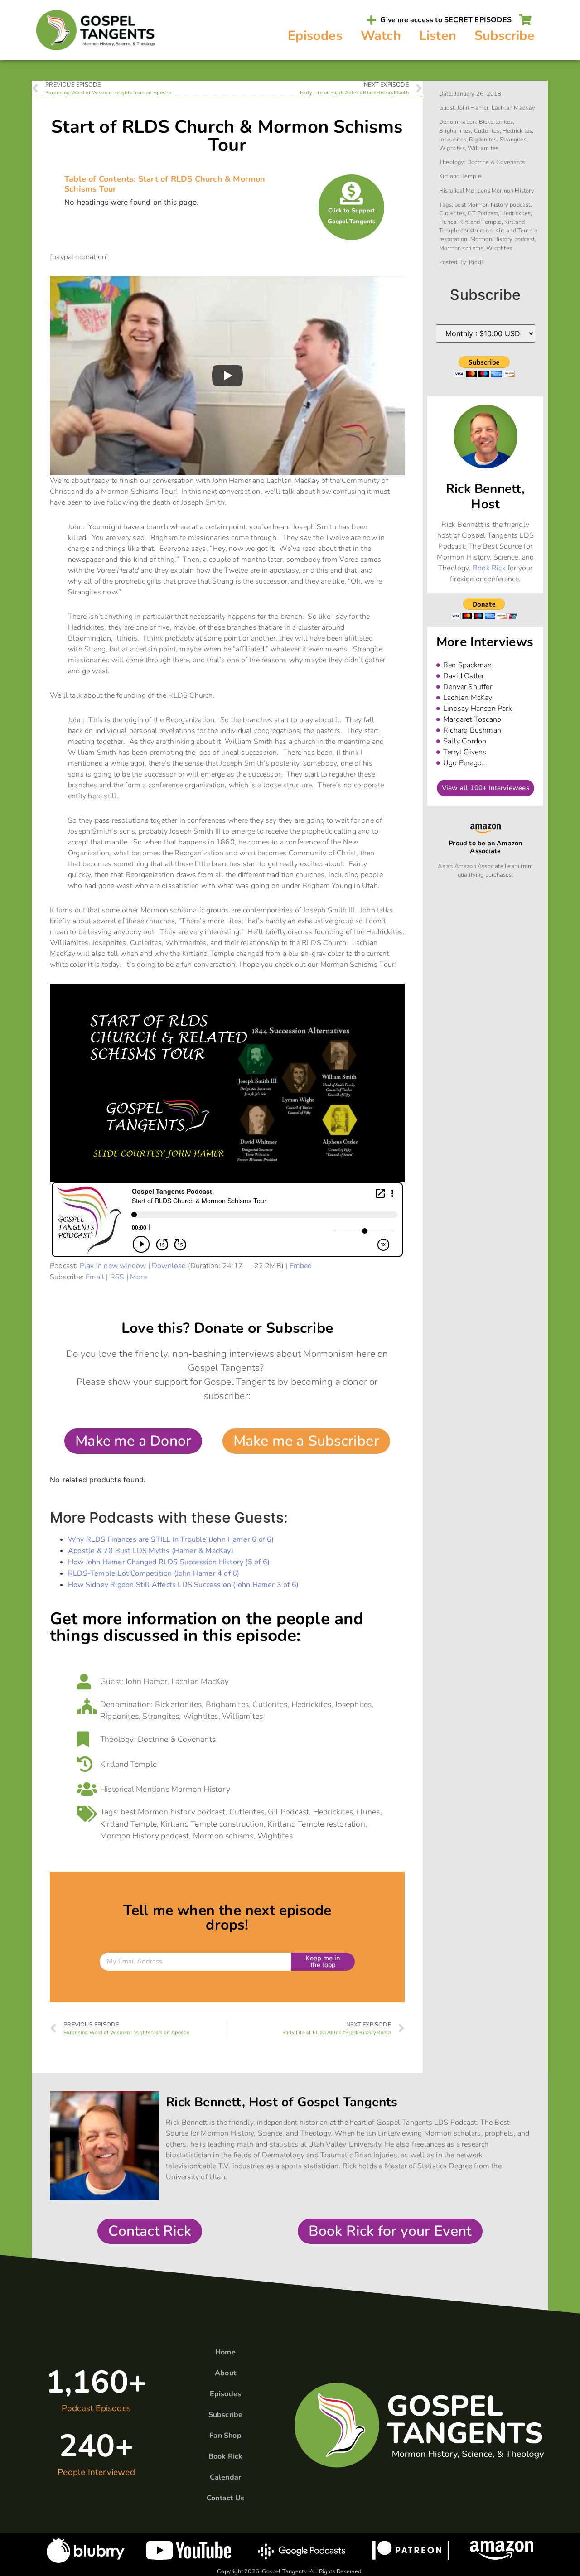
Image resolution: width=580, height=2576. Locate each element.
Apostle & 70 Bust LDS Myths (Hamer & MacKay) (151, 1551)
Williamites (242, 1716)
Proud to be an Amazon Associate (485, 847)
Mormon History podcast (145, 1836)
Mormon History (201, 1789)
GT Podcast (288, 1812)
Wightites (201, 1716)
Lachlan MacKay (200, 1681)
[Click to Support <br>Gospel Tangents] (351, 193)
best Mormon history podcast (173, 1812)
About (225, 2373)
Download (169, 1266)
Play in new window (113, 1266)
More (138, 1277)
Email (95, 1277)
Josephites (353, 1704)
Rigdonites (119, 1716)
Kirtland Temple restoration (316, 1824)
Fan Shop (225, 2436)
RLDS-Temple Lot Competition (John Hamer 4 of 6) (154, 1573)
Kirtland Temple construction (212, 1824)
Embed (301, 1266)
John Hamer (146, 1681)
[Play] (227, 376)
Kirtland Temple (128, 1764)
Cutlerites (270, 1704)
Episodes (315, 36)
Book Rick (489, 568)
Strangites (161, 1716)
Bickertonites (179, 1704)
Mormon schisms (223, 1836)
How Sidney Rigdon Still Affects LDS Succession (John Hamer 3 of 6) (183, 1585)
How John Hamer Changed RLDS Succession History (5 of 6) (169, 1562)
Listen (438, 36)
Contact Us (225, 2498)
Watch (381, 36)
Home (225, 2352)
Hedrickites (311, 1704)
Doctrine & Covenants (177, 1739)
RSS (117, 1277)
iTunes (368, 1812)
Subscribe (505, 36)
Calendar (226, 2477)
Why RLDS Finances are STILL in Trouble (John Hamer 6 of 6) (171, 1539)
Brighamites (227, 1704)
